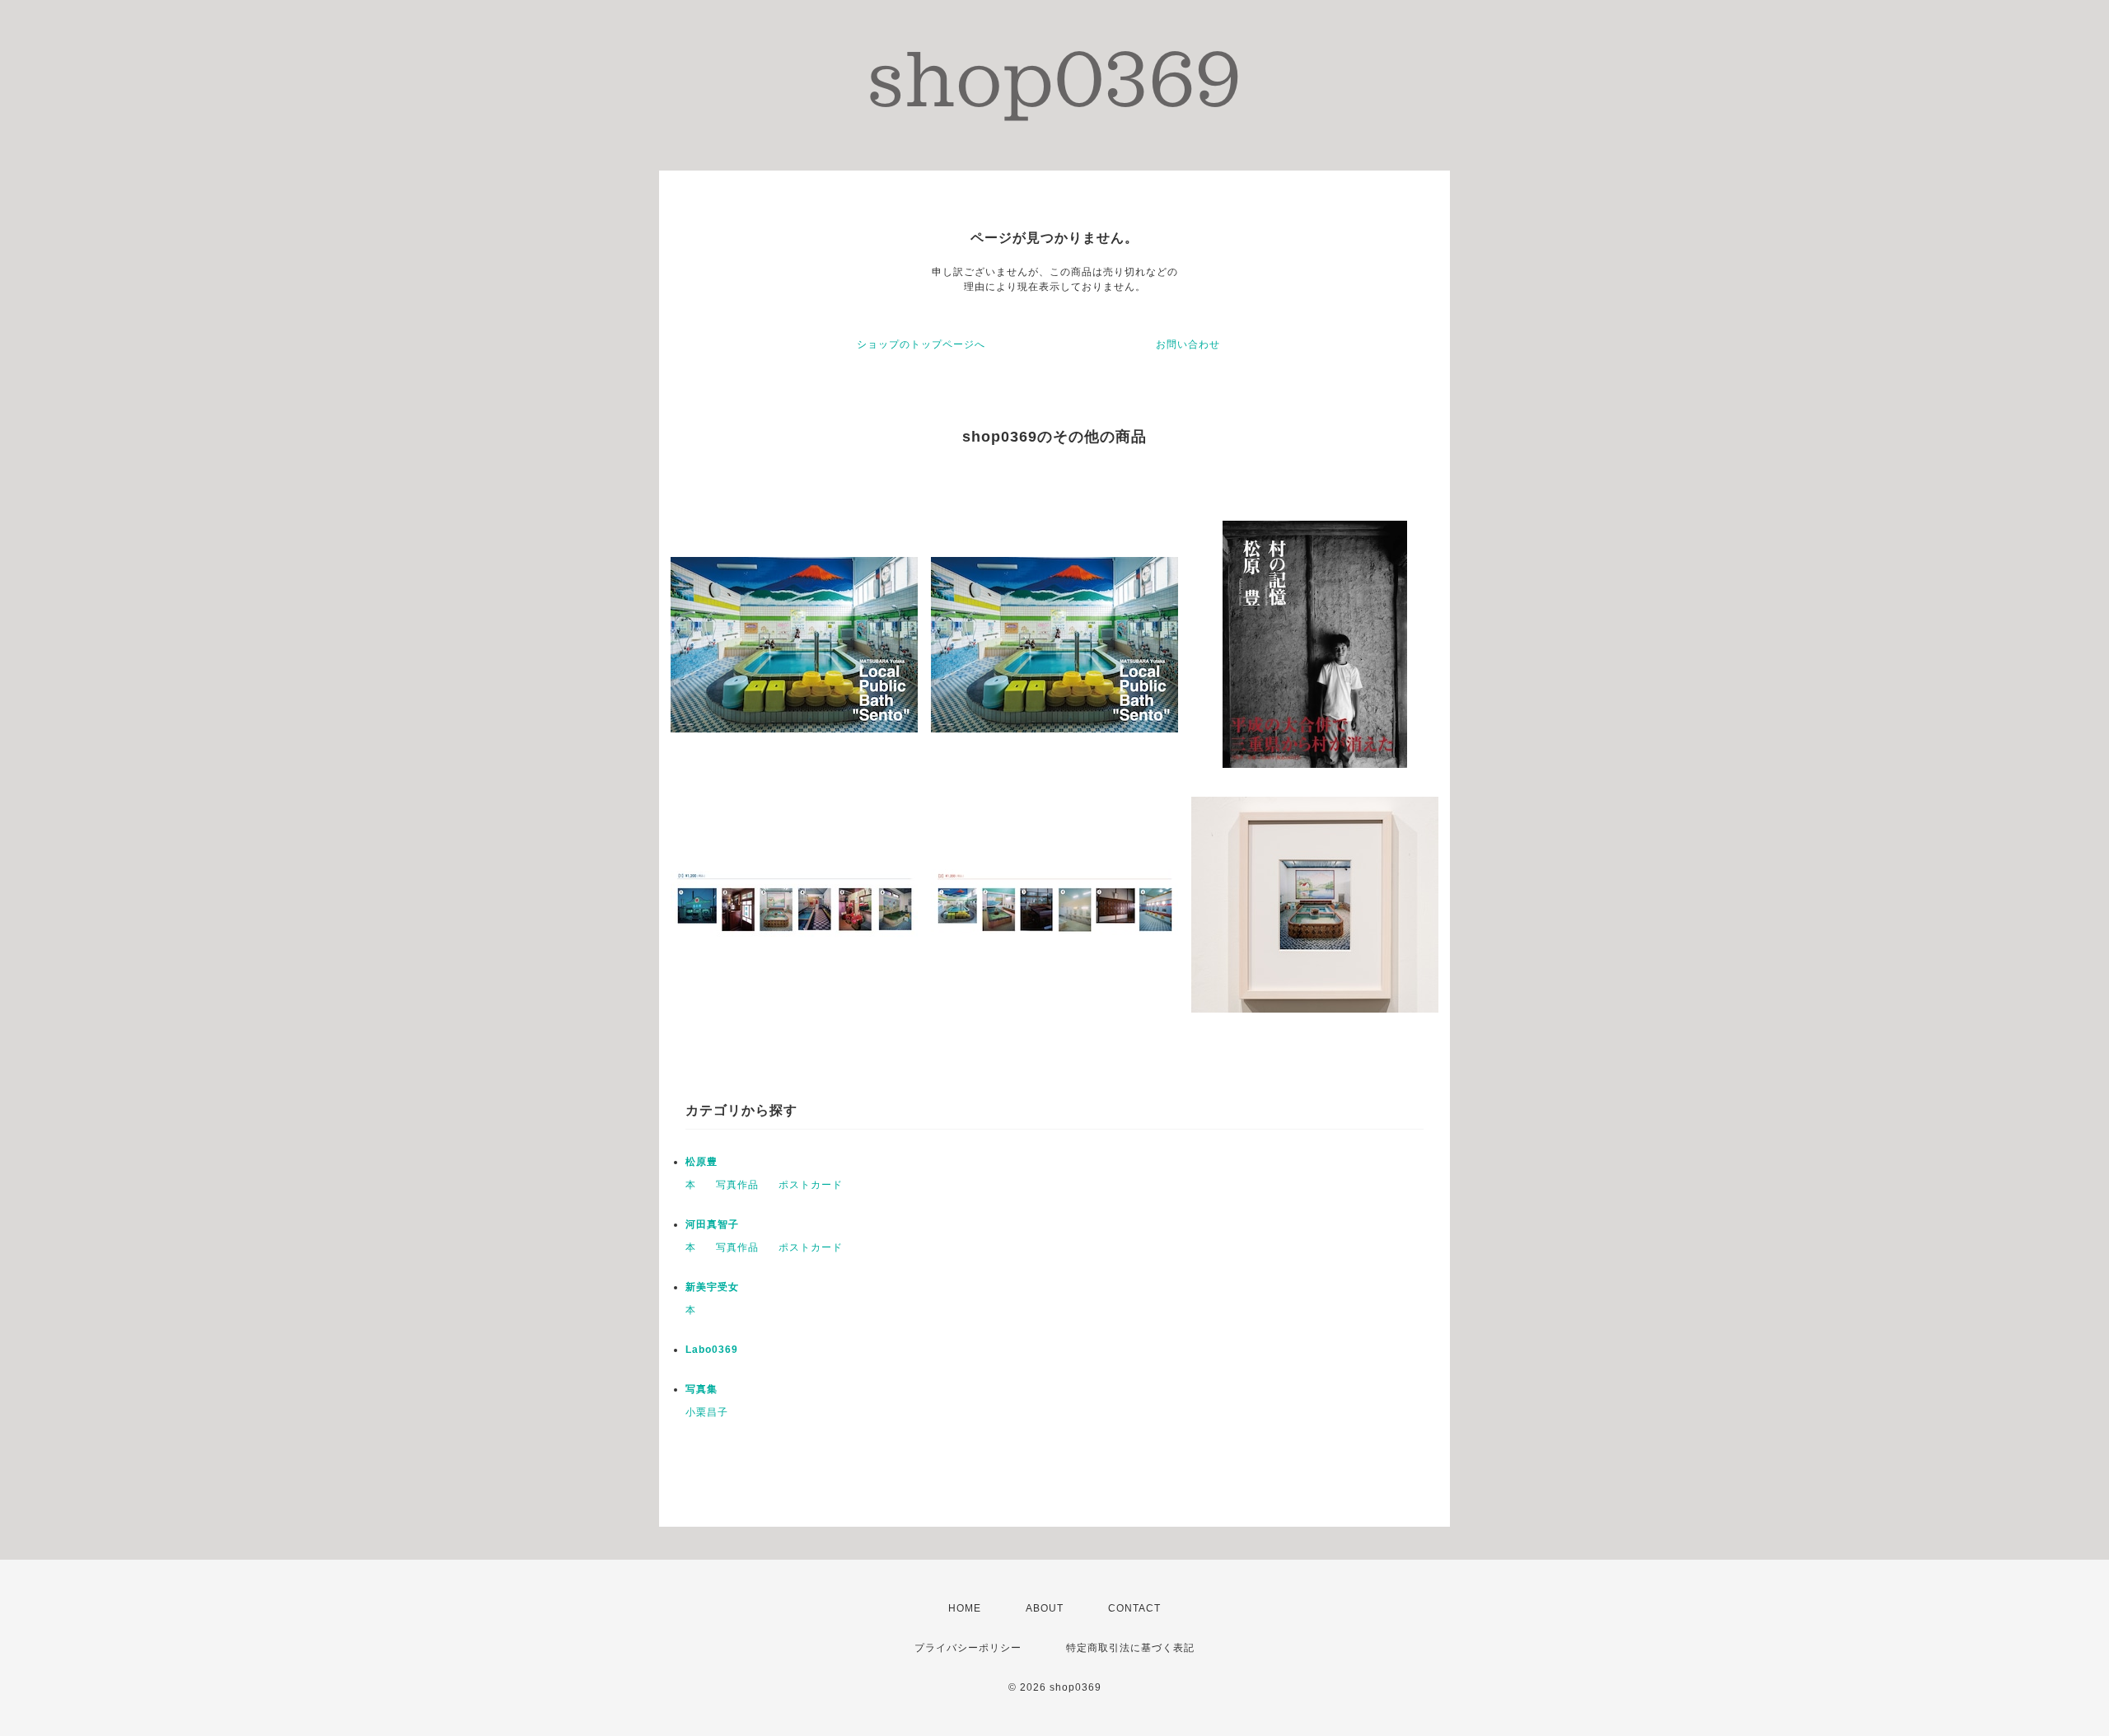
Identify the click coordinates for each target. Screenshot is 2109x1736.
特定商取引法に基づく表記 (1130, 1648)
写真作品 (737, 1185)
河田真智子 (712, 1224)
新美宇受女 (712, 1287)
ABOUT (1045, 1608)
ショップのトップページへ (921, 344)
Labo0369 (712, 1350)
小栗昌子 (707, 1412)
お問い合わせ (1188, 344)
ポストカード (811, 1185)
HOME (965, 1608)
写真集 (701, 1389)
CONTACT (1134, 1608)
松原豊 (701, 1162)
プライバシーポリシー (968, 1648)
